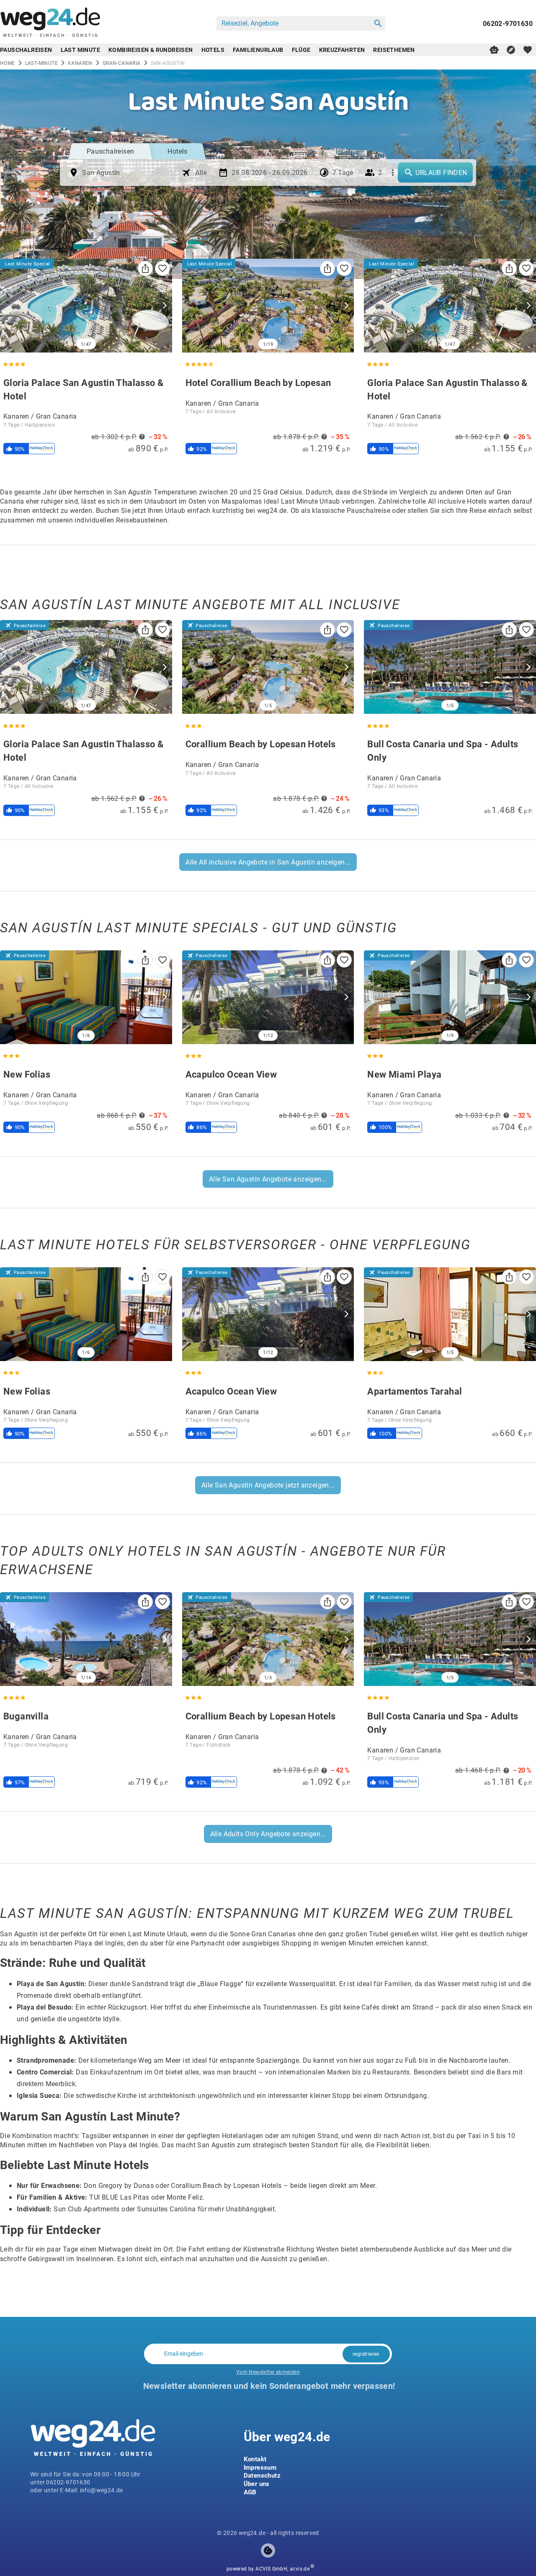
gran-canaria (122, 63)
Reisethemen (394, 50)
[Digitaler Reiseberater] (494, 50)
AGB (250, 2492)
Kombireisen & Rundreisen (151, 50)
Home (8, 63)
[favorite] (528, 50)
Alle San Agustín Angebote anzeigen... (268, 1179)
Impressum (260, 2467)
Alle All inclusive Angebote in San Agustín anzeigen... (268, 862)
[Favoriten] (162, 268)
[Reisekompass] (511, 50)
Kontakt (255, 2459)
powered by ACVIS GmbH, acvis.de (268, 2569)
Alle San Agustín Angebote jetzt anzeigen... (268, 1485)
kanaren (80, 63)
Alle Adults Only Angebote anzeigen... (268, 1834)
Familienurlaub (258, 50)
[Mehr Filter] (393, 172)
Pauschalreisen (26, 50)
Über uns (257, 2483)
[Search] (378, 23)
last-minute (41, 63)
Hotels (213, 50)
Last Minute (80, 50)
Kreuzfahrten (342, 50)
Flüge (301, 50)
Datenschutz (262, 2475)
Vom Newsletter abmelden (268, 2372)
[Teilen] (145, 268)
